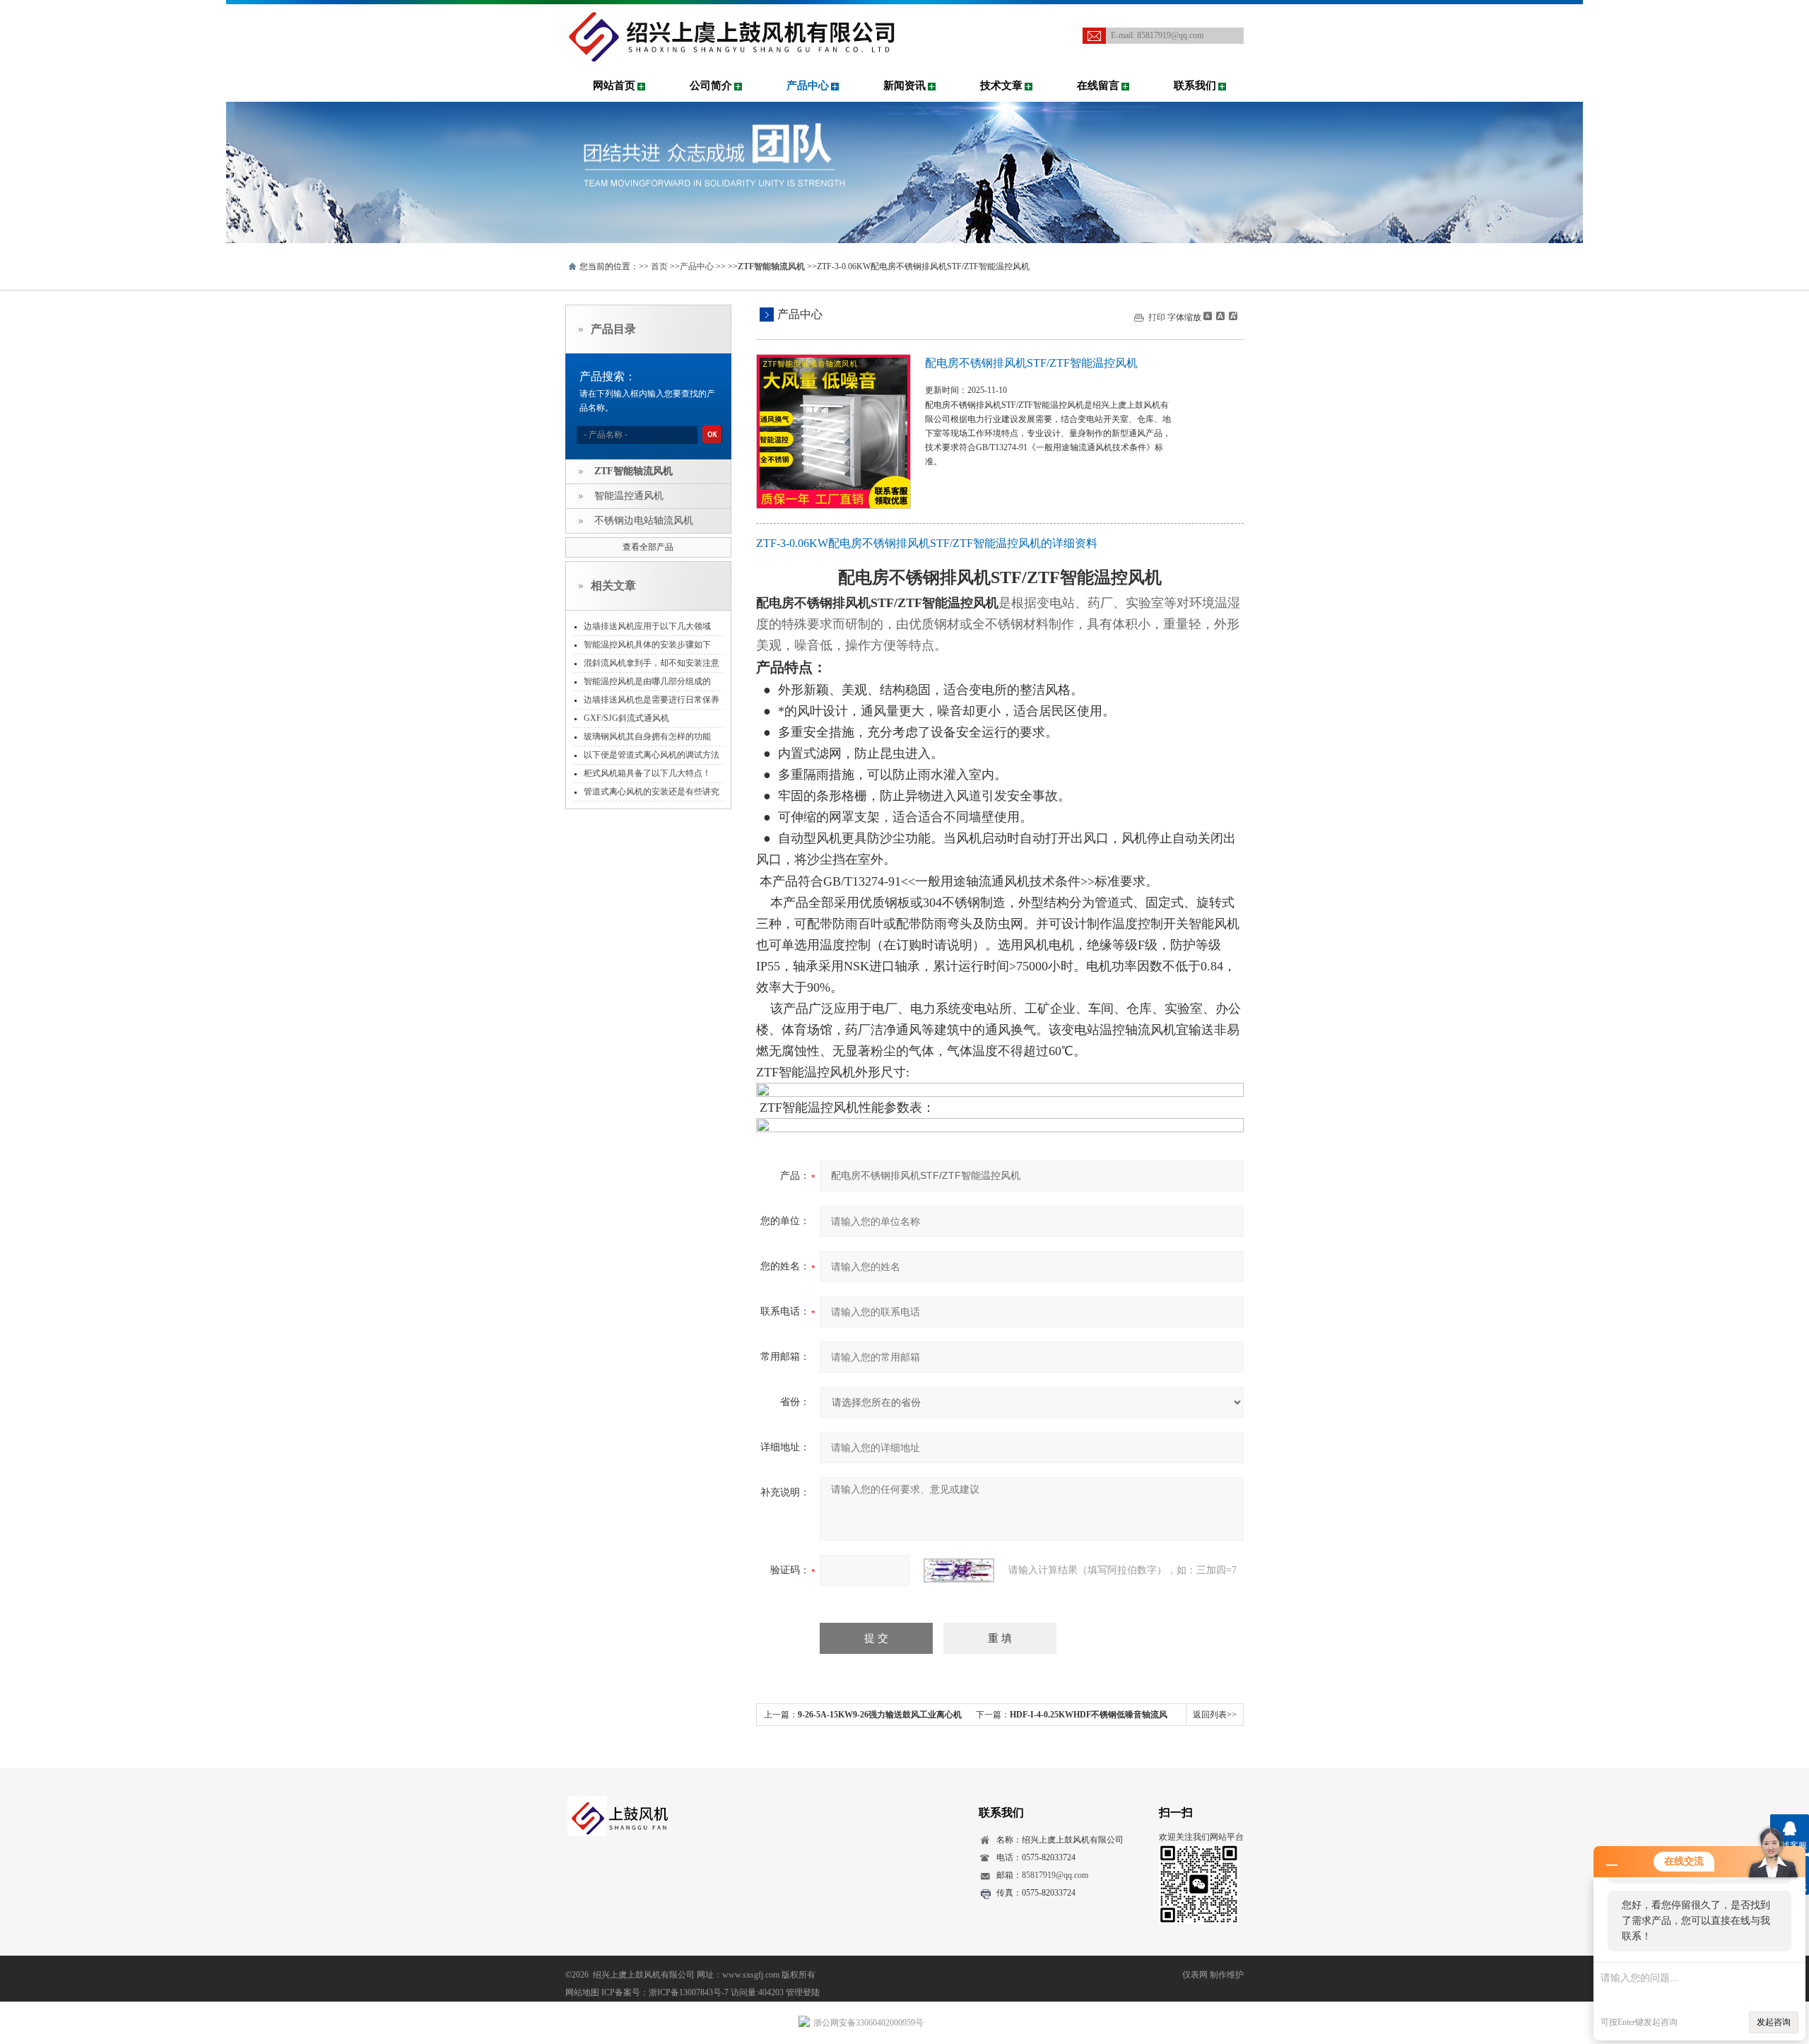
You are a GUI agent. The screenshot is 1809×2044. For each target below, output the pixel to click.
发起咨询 (1774, 2022)
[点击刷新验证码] (959, 1570)
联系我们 (1195, 86)
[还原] (1220, 316)
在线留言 (1098, 86)
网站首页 (614, 86)
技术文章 (1001, 86)
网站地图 (582, 1992)
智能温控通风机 (629, 496)
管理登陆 (803, 1992)
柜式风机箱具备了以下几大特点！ (647, 773)
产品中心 (808, 86)
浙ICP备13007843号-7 (689, 1992)
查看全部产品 (648, 547)
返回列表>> (1215, 1715)
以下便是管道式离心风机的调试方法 (652, 755)
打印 (1157, 317)
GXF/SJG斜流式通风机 (626, 718)
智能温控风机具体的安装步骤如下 (647, 645)
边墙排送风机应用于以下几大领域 (647, 626)
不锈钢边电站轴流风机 (644, 521)
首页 (659, 266)
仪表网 (1195, 1975)
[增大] (1232, 316)
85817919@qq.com (1170, 35)
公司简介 (711, 86)
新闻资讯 (904, 86)
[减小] (1208, 316)
